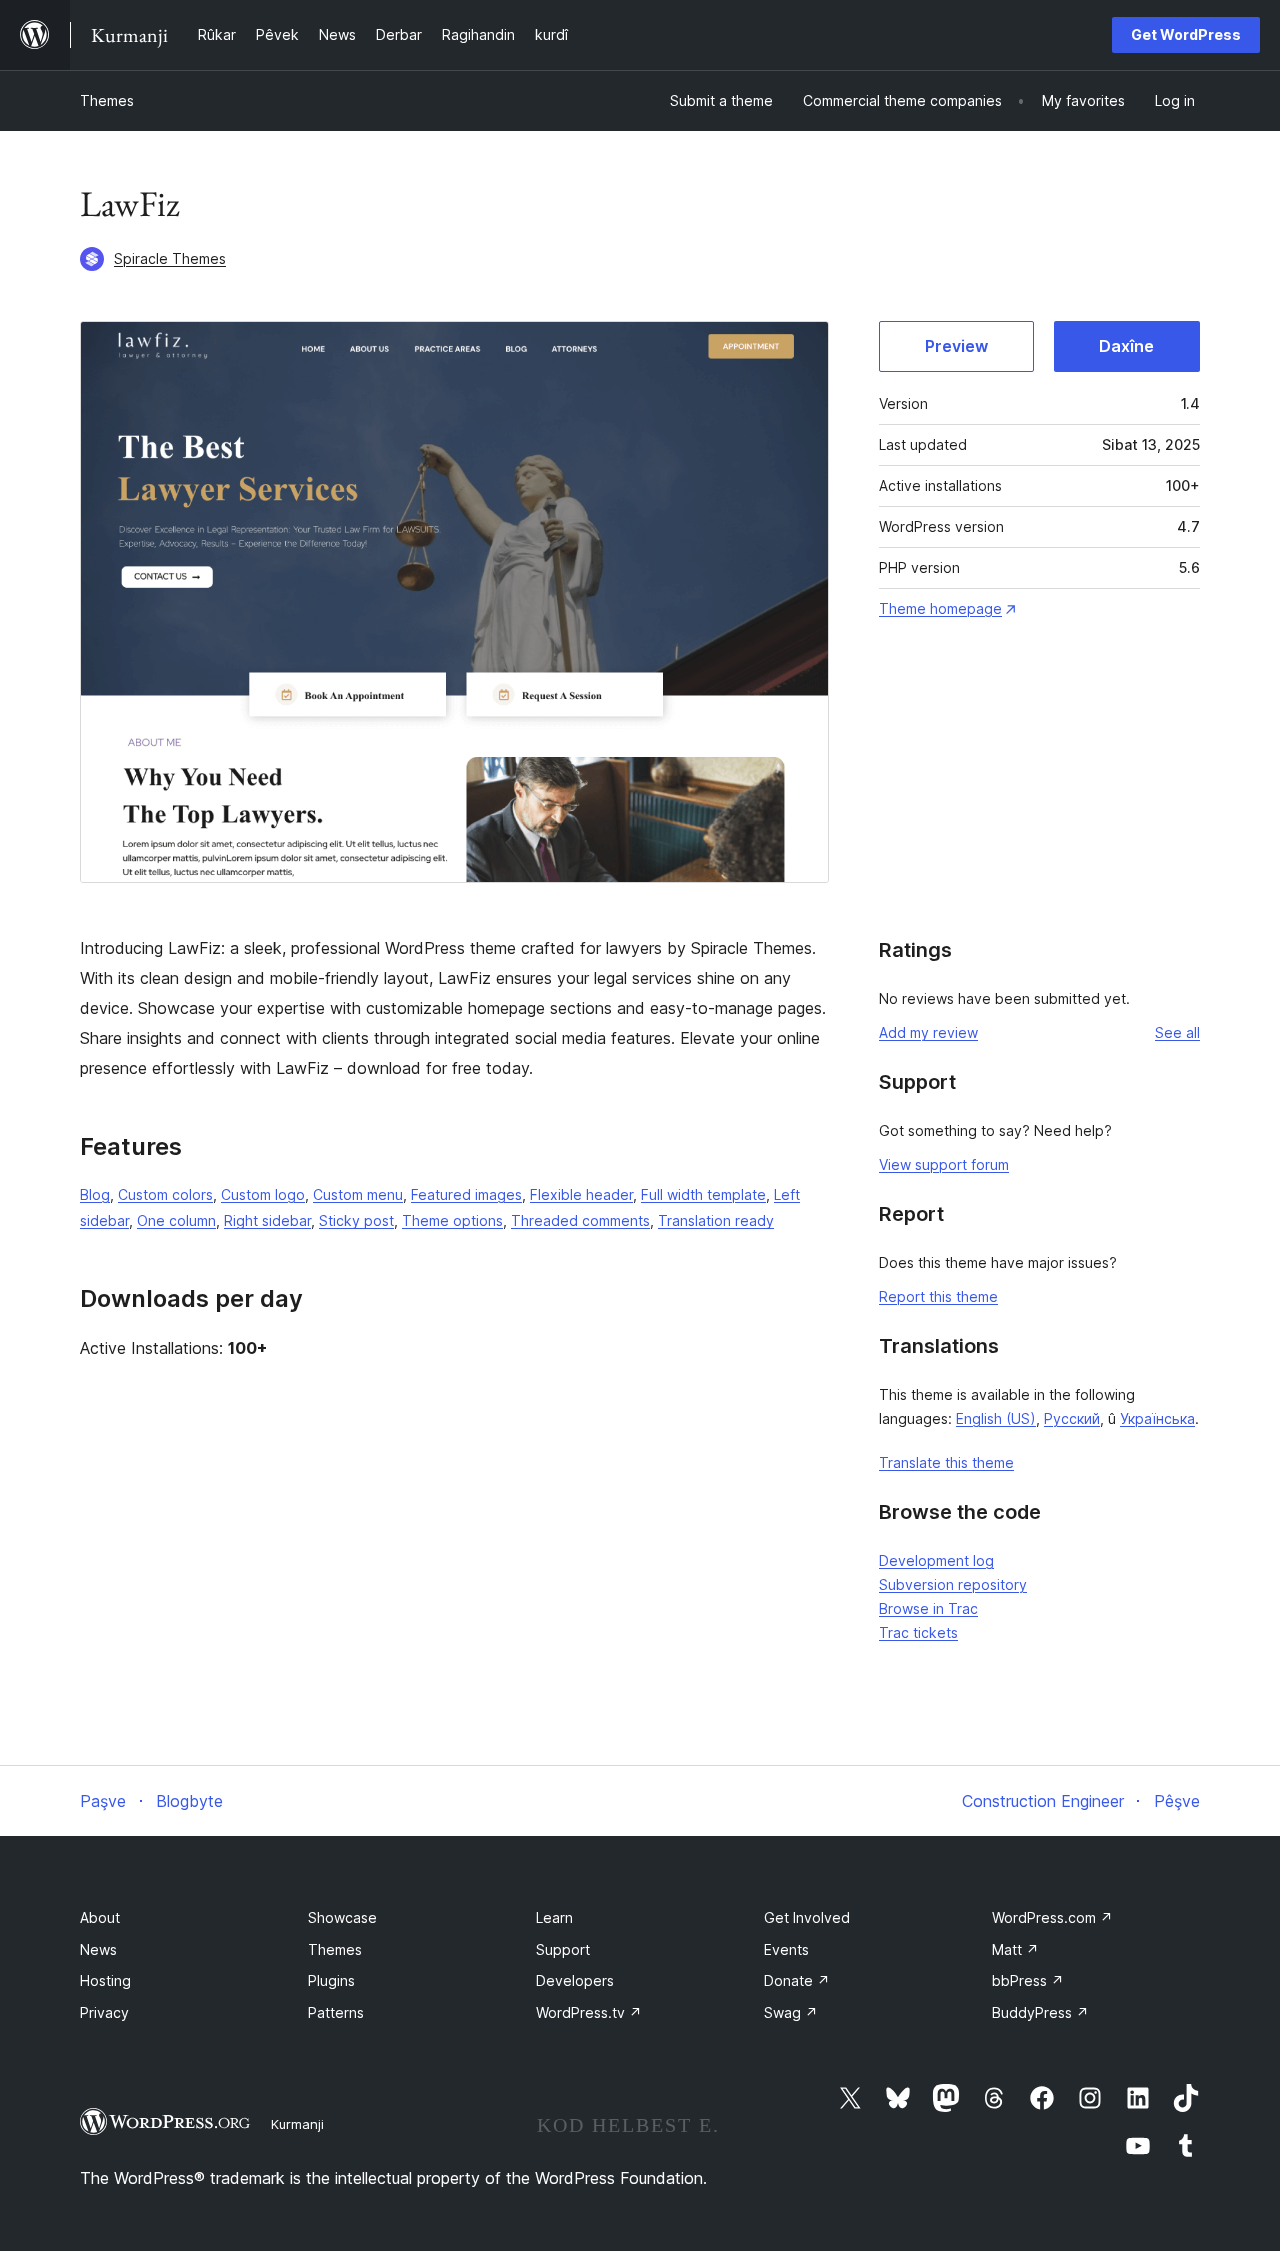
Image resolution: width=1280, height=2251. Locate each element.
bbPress (1028, 1980)
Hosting (105, 1980)
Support (563, 1949)
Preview (956, 346)
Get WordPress (1186, 34)
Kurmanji (297, 2124)
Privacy (104, 2012)
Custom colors (165, 1194)
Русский (1072, 1418)
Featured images (466, 1194)
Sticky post (356, 1220)
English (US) (996, 1418)
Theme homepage (940, 608)
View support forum (944, 1164)
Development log (936, 1560)
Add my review (928, 1032)
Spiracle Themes (170, 258)
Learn (554, 1917)
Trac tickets (918, 1632)
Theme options (452, 1220)
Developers (575, 1980)
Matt (1015, 1949)
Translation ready (716, 1220)
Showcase (342, 1917)
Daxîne (1126, 346)
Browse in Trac (928, 1608)
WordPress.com (1052, 1917)
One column (176, 1220)
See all (1177, 1032)
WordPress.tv (589, 2012)
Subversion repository (953, 1584)
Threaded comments (580, 1220)
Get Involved (807, 1917)
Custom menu (358, 1194)
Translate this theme (946, 1462)
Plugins (331, 1980)
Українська (1157, 1418)
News (98, 1949)
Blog (95, 1194)
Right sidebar (267, 1220)
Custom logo (263, 1194)
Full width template (703, 1194)
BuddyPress (1040, 2012)
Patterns (336, 2012)
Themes (107, 100)
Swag (791, 2012)
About (100, 1917)
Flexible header (581, 1194)
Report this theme (938, 1296)
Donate (797, 1980)
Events (786, 1949)
